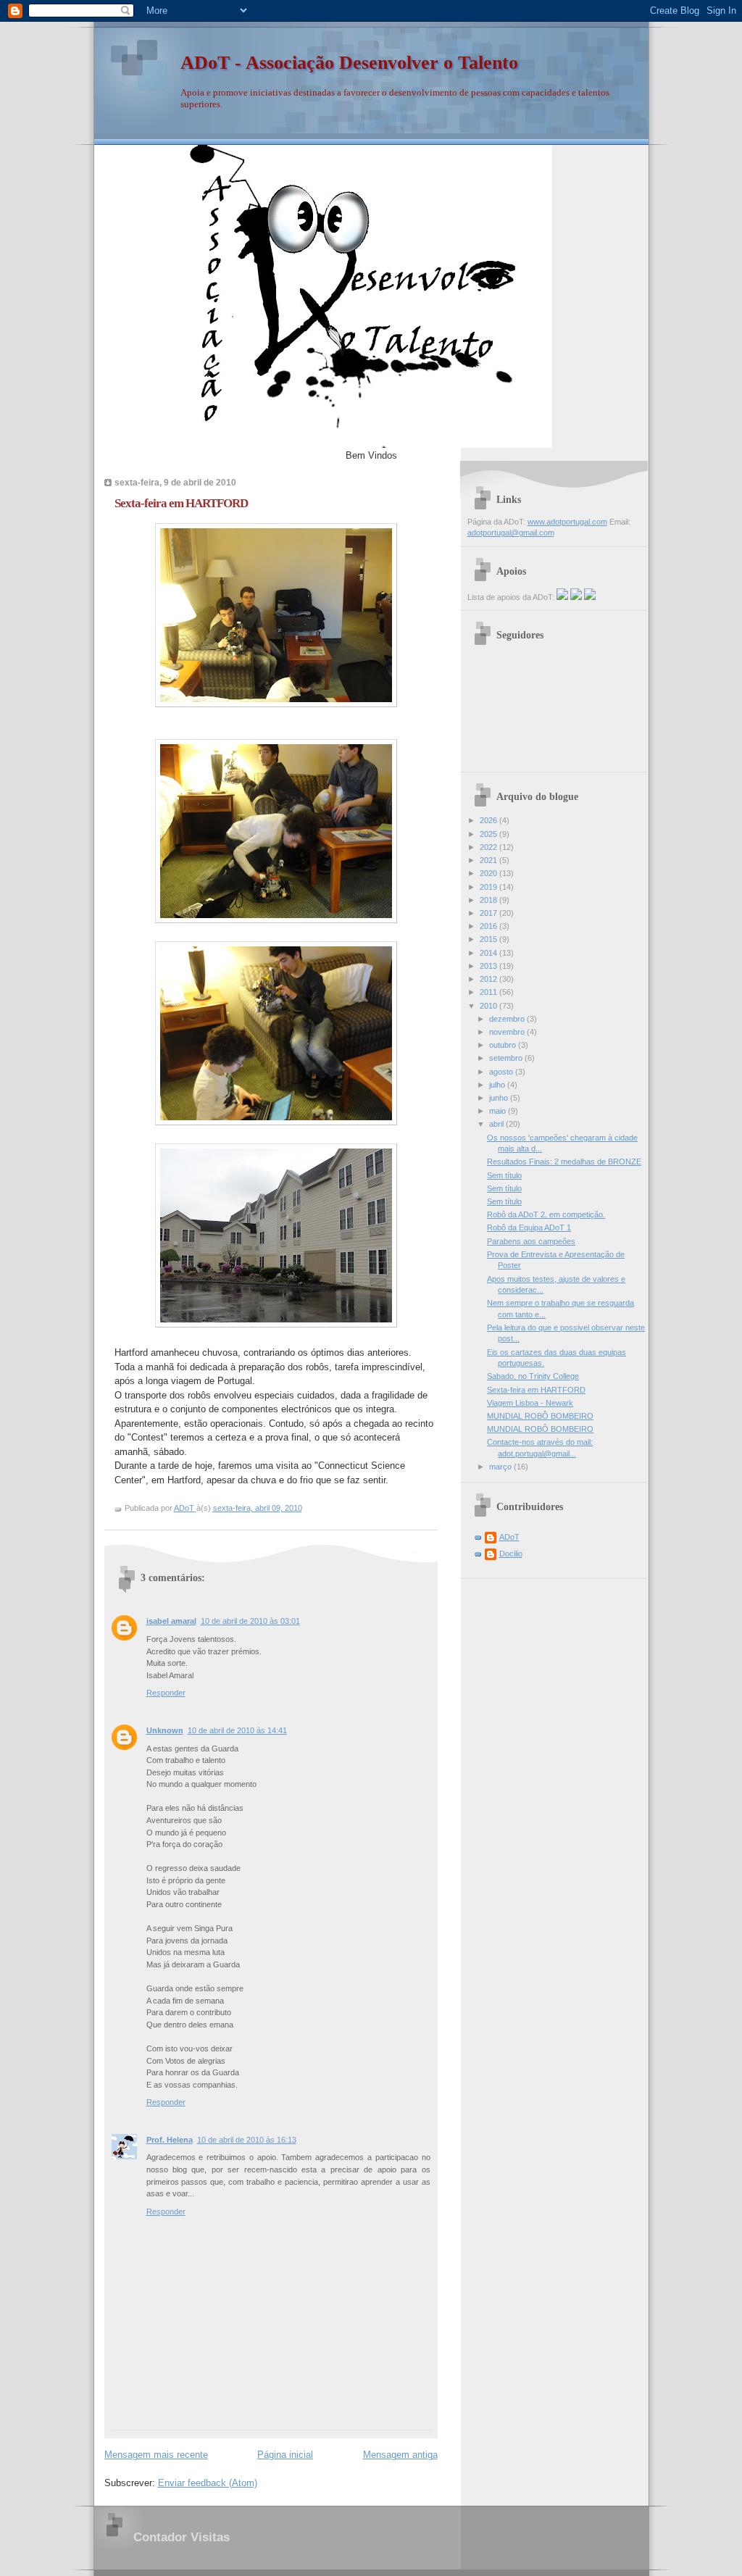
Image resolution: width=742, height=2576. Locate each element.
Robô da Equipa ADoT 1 (529, 1227)
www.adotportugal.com (567, 522)
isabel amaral (171, 1621)
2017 (489, 913)
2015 (489, 939)
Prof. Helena (170, 2140)
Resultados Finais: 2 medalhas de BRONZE (564, 1162)
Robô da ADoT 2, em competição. (546, 1214)
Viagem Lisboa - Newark (530, 1403)
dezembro (508, 1019)
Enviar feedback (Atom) (208, 2483)
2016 (489, 926)
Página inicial (285, 2455)
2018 (489, 900)
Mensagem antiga (400, 2455)
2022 (489, 847)
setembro (507, 1058)
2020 (489, 873)
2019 (489, 887)
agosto (502, 1072)
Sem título (504, 1175)
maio (499, 1111)
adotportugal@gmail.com (511, 533)
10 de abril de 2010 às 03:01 (250, 1621)
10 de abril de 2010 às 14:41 (237, 1730)
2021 (489, 860)
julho (498, 1085)
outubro (504, 1045)
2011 (489, 992)
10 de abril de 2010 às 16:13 (247, 2140)
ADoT (509, 1537)
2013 (489, 966)
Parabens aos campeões (531, 1241)
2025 (489, 834)
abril (497, 1124)
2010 (489, 1006)
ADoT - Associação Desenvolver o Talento (349, 63)
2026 (489, 820)
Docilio (511, 1554)
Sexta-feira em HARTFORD (536, 1390)
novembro (508, 1032)
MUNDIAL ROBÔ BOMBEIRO (540, 1416)
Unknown (165, 1730)
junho (500, 1098)
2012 (489, 979)
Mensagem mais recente (156, 2455)
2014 (489, 953)
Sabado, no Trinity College (533, 1376)
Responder (166, 1693)
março (501, 1467)
